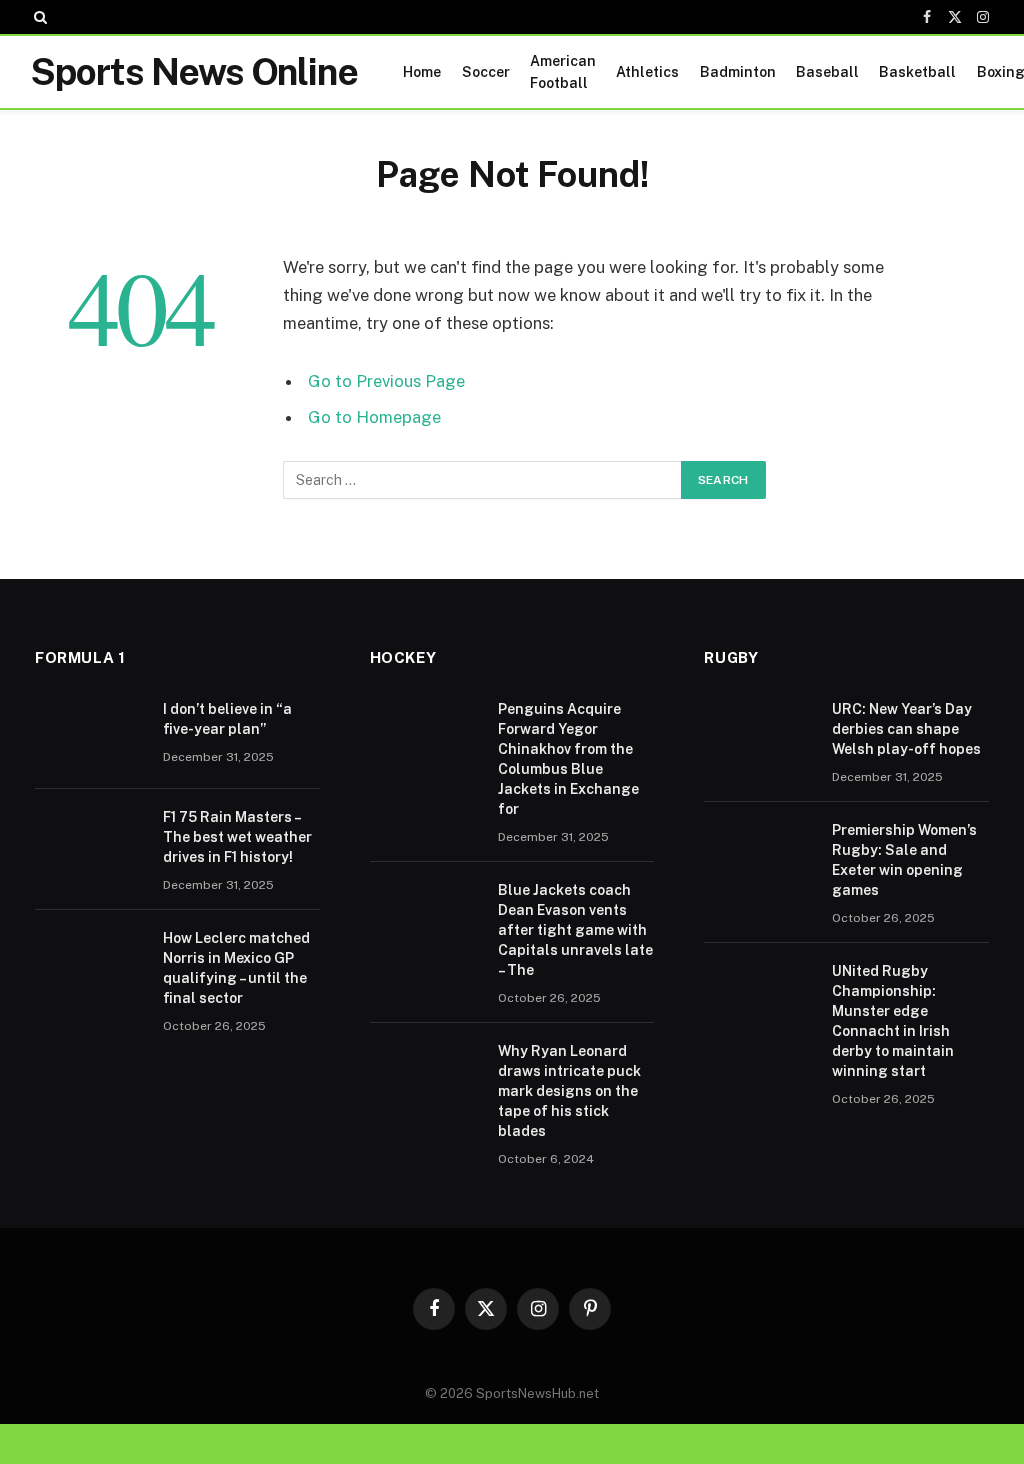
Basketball (917, 72)
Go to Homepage (374, 417)
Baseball (827, 72)
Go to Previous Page (386, 381)
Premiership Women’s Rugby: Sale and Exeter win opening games (904, 860)
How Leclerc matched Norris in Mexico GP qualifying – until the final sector (236, 968)
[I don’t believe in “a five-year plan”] (90, 735)
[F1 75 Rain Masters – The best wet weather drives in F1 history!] (90, 843)
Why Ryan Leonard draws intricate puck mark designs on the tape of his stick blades (569, 1091)
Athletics (647, 72)
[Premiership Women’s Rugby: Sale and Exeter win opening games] (759, 856)
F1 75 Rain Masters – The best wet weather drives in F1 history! (237, 837)
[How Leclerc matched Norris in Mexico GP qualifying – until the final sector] (90, 964)
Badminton (738, 72)
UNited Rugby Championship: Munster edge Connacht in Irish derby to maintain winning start (893, 1021)
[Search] (38, 17)
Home (422, 72)
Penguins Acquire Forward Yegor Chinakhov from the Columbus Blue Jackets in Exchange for (568, 759)
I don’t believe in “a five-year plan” (227, 719)
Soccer (486, 72)
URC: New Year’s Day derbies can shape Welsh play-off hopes (906, 729)
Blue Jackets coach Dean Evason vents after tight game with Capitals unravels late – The (575, 930)
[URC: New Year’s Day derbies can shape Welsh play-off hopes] (759, 735)
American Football (563, 72)
